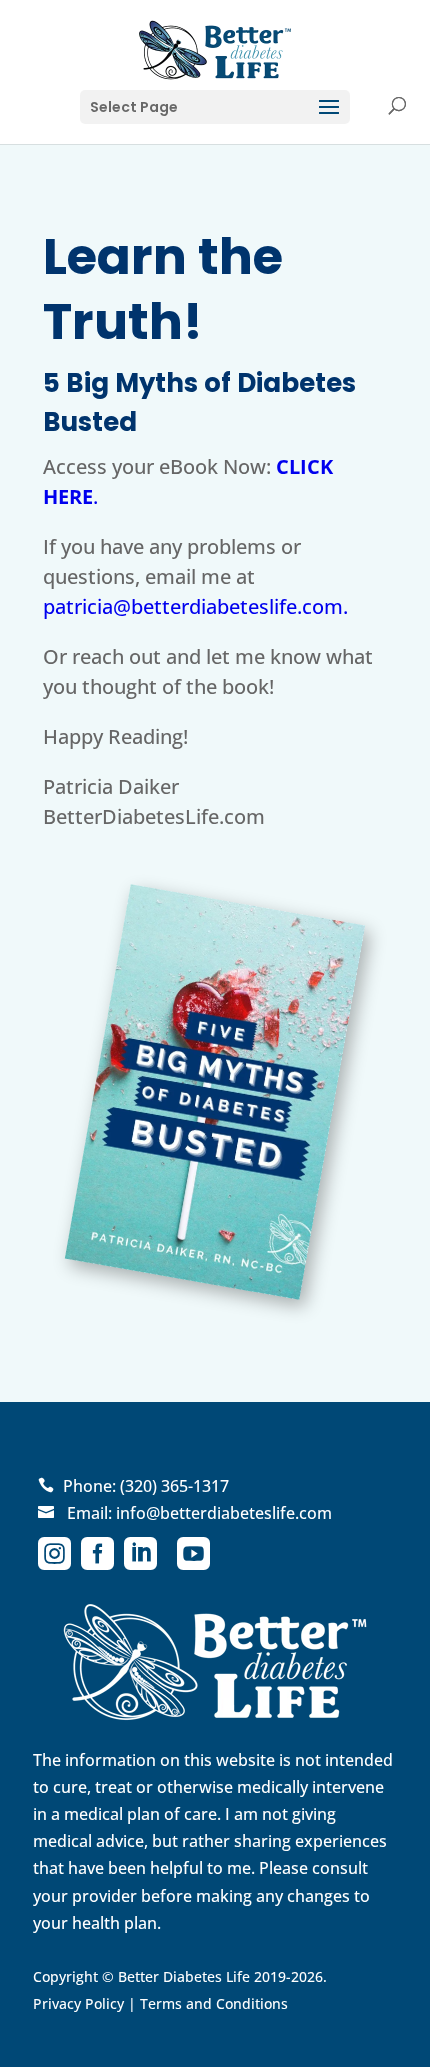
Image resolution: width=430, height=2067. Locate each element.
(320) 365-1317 (174, 1486)
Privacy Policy (78, 2003)
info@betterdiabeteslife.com (224, 1513)
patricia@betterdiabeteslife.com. (195, 606)
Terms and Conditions (214, 2003)
